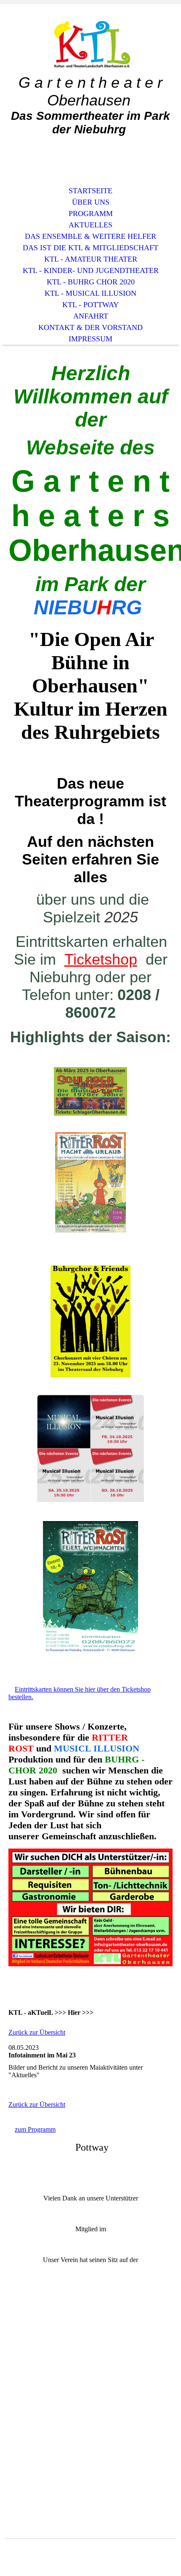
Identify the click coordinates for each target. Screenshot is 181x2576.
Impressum (90, 339)
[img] (90, 45)
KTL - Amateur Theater (91, 259)
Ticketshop (101, 959)
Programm (91, 214)
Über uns (91, 202)
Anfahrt (91, 316)
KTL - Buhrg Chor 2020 (91, 282)
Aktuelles (90, 225)
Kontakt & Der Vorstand (90, 327)
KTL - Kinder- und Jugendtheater (91, 270)
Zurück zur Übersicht (37, 2032)
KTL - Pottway (90, 305)
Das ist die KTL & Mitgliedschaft (90, 248)
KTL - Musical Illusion (90, 293)
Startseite (90, 191)
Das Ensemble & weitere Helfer (90, 236)
